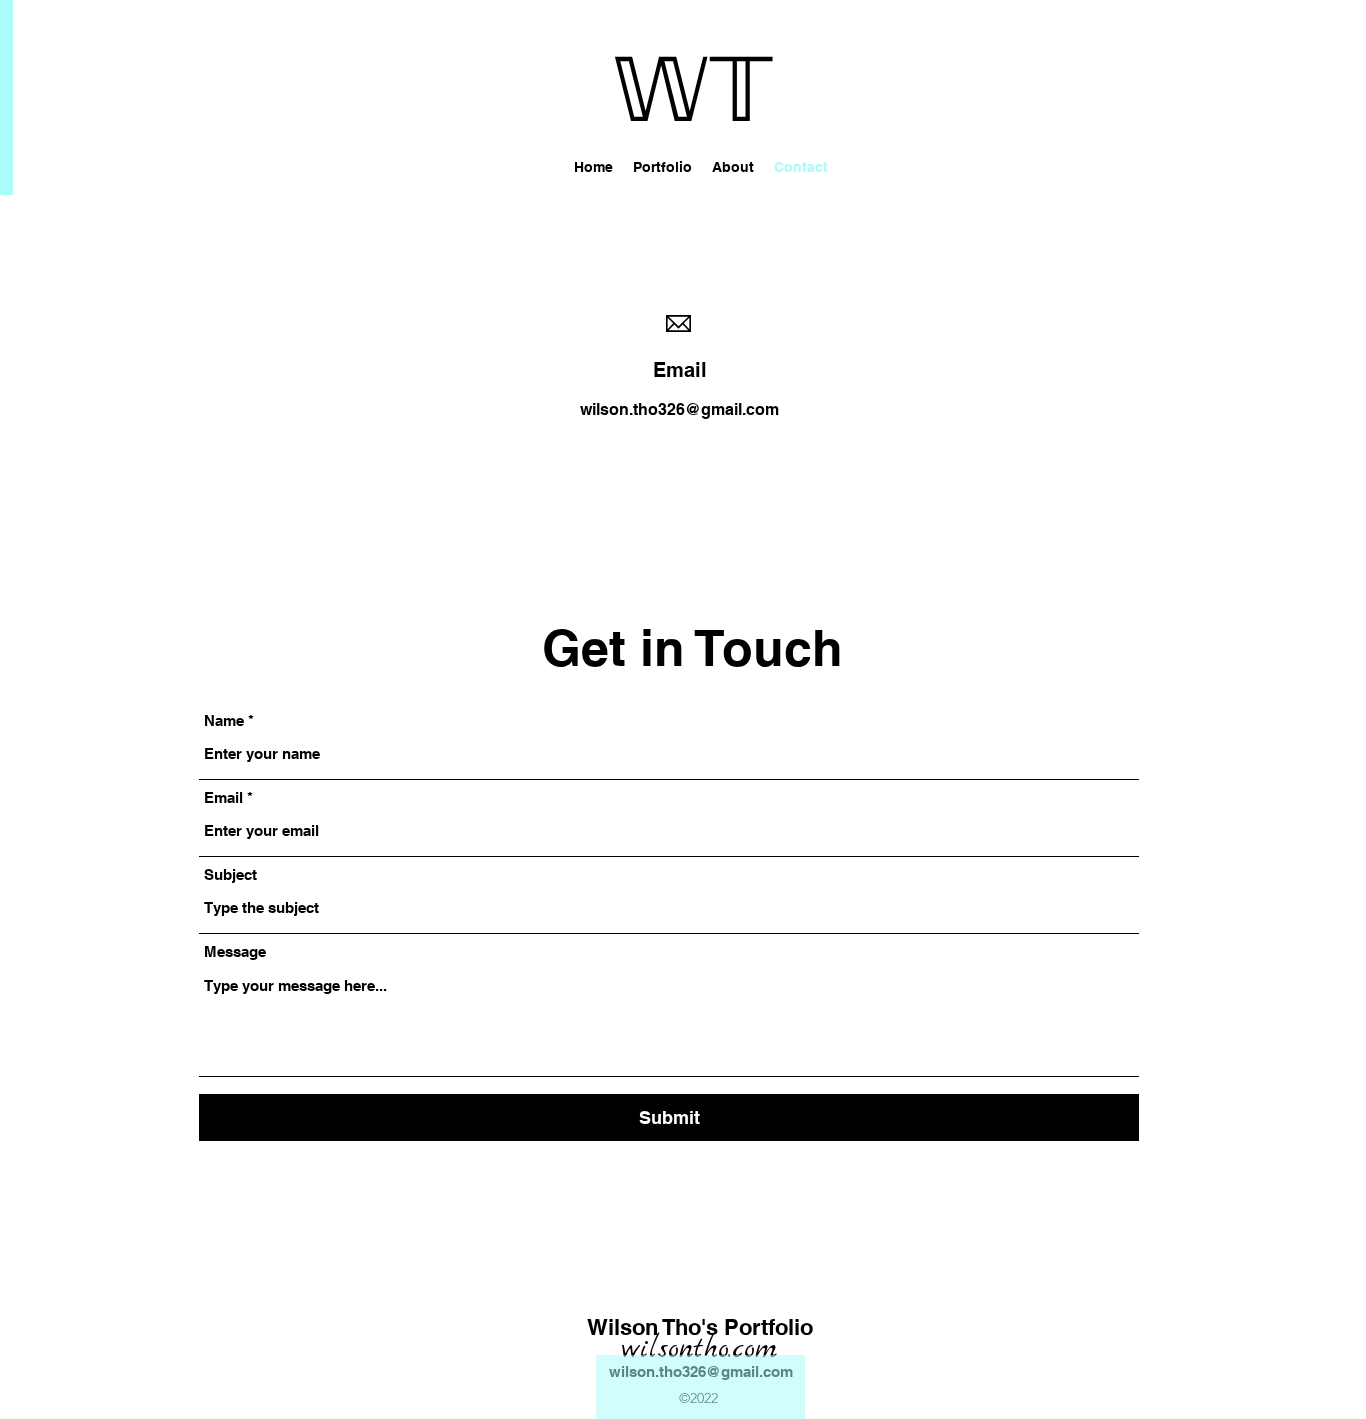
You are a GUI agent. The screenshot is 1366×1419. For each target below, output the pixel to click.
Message (235, 951)
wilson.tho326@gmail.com (679, 409)
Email (223, 797)
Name (224, 720)
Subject (230, 874)
